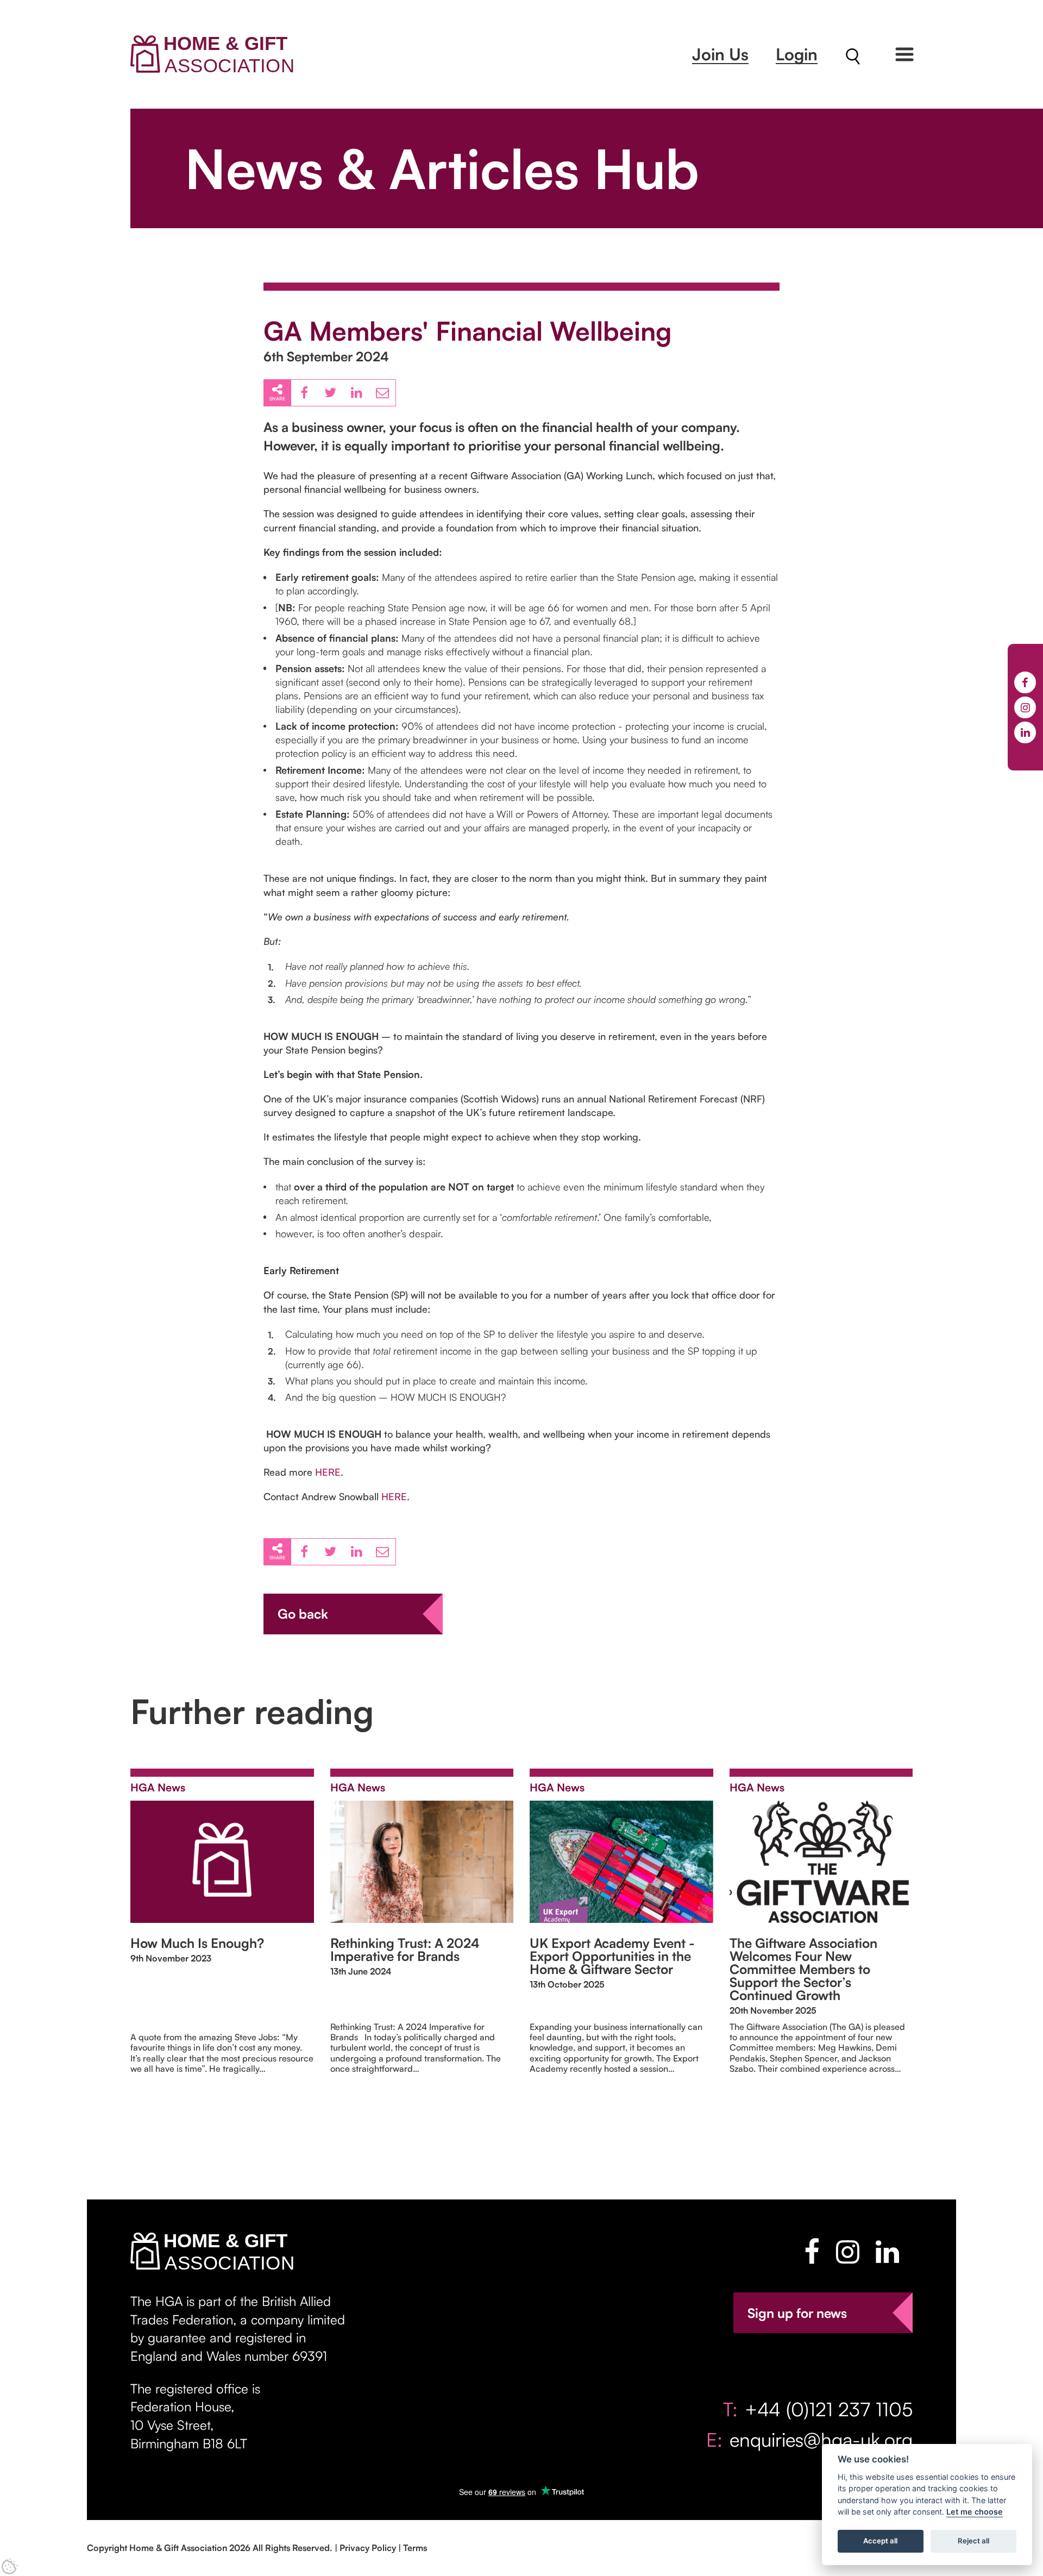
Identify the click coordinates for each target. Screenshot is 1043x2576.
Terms (415, 2548)
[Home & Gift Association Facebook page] (812, 2252)
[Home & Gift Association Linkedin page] (887, 2252)
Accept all (880, 2541)
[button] (904, 54)
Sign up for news (797, 2313)
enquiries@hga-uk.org (821, 2439)
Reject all (973, 2541)
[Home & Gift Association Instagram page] (848, 2252)
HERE (328, 1472)
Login (797, 54)
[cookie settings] (10, 2566)
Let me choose (975, 2512)
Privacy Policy (368, 2548)
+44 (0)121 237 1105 (829, 2409)
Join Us (720, 54)
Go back (303, 1614)
